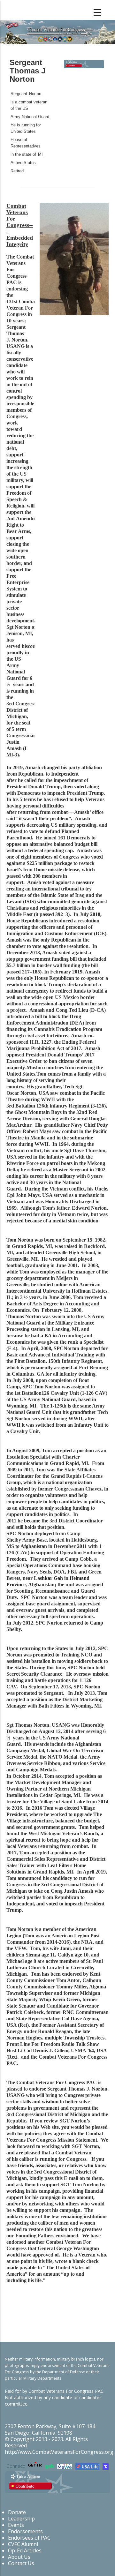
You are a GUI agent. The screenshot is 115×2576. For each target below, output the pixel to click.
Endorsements (25, 2531)
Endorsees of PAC (29, 2538)
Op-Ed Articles (25, 2550)
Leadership (21, 2519)
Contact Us (21, 2563)
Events (16, 2525)
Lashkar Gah (48, 1578)
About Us (19, 2557)
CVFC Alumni (23, 2544)
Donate (17, 2512)
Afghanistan (41, 1585)
